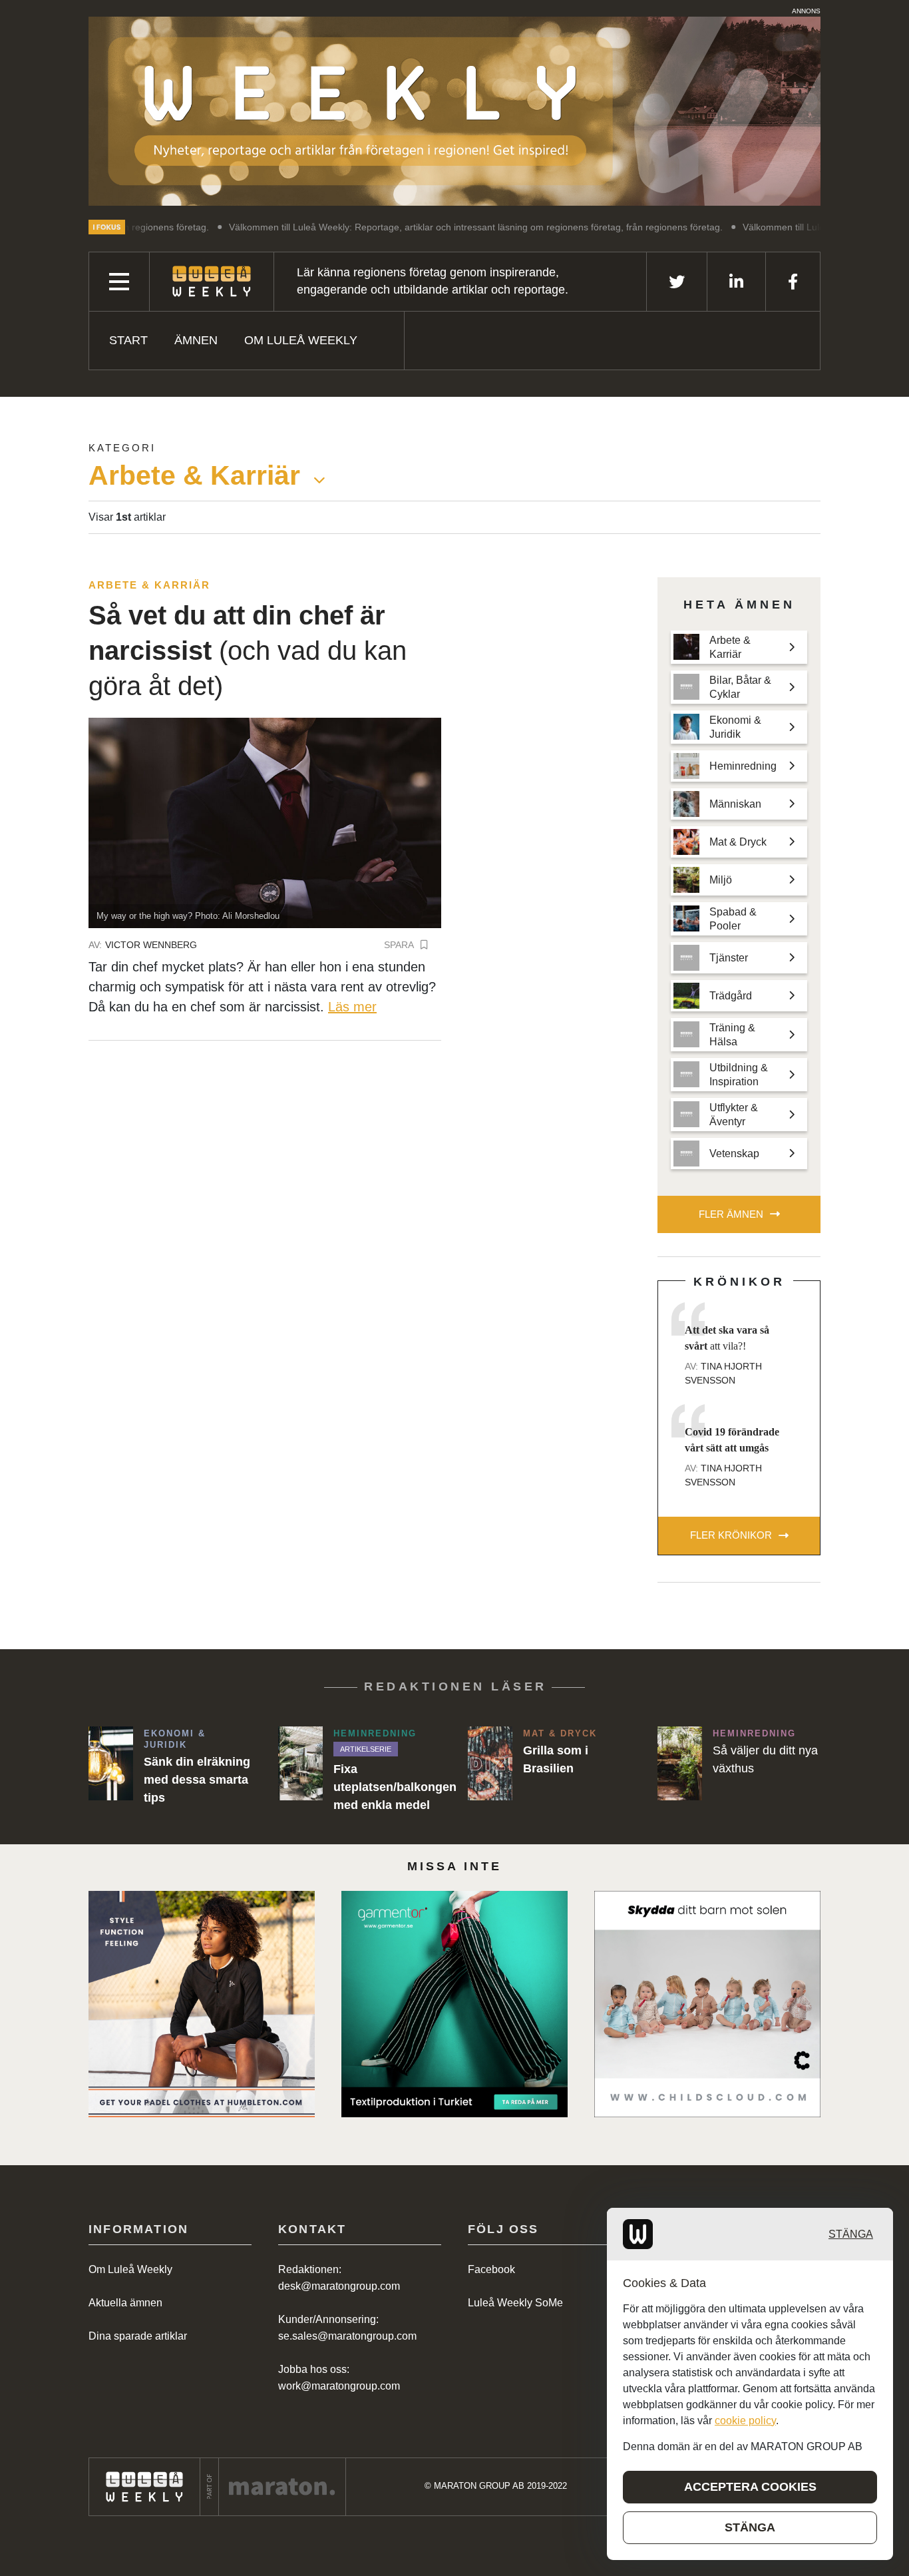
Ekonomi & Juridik (175, 1739)
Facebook (491, 2269)
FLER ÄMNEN (731, 1214)
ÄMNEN (196, 340)
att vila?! (727, 1338)
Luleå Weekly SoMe (515, 2303)
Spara (399, 945)
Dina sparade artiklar (138, 2336)
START (128, 340)
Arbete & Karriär (149, 585)
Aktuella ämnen (125, 2303)
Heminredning (375, 1733)
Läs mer (352, 1007)
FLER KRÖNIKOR (731, 1535)
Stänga (851, 2234)
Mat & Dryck (560, 1733)
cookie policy (745, 2421)
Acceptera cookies (750, 2487)
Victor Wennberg (151, 945)
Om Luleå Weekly (301, 340)
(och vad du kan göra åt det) (248, 651)
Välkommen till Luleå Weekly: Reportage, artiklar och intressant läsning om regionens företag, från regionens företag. (401, 227)
